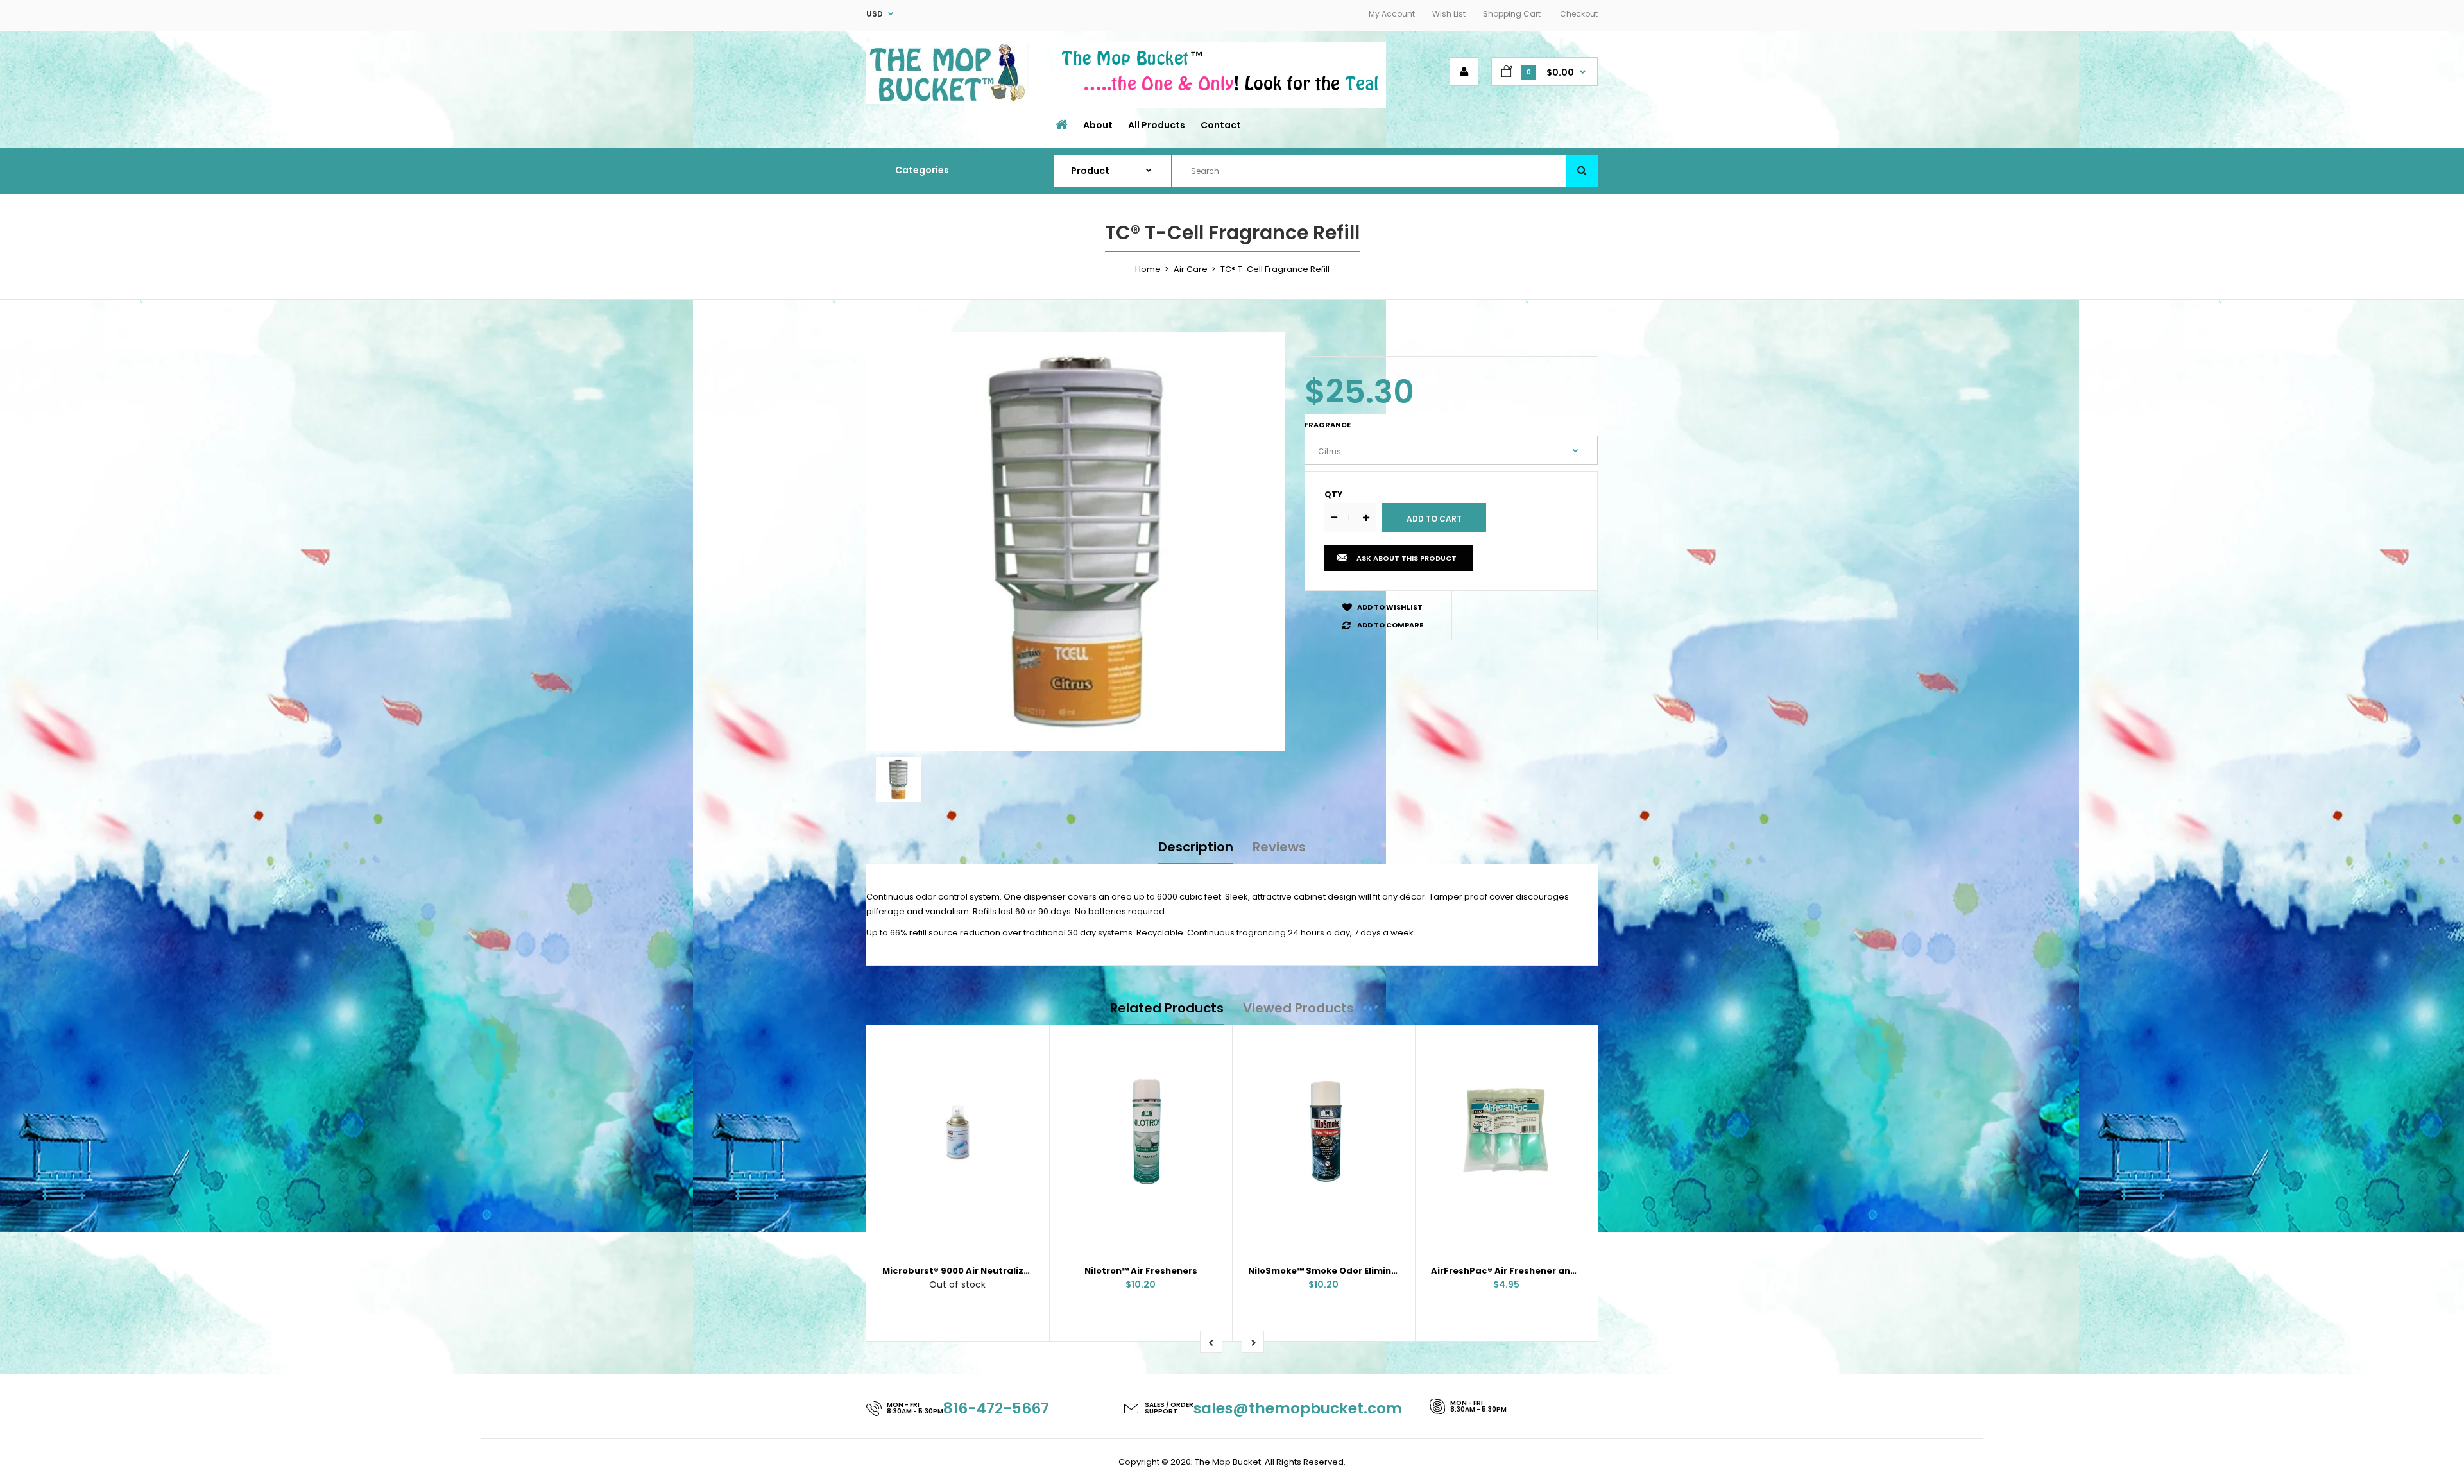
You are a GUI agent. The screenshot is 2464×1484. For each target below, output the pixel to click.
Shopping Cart (1512, 14)
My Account (1392, 14)
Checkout (1579, 14)
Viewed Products (1298, 1008)
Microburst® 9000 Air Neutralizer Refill (970, 1271)
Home (1148, 269)
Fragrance (1328, 425)
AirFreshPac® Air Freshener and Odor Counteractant (1553, 1271)
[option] (1076, 541)
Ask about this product (1407, 558)
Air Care (1191, 269)
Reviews (1279, 847)
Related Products (1167, 1008)
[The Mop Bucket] (947, 101)
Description (1196, 847)
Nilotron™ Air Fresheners (1141, 1271)
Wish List (1449, 14)
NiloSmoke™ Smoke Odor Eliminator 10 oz (1342, 1271)
